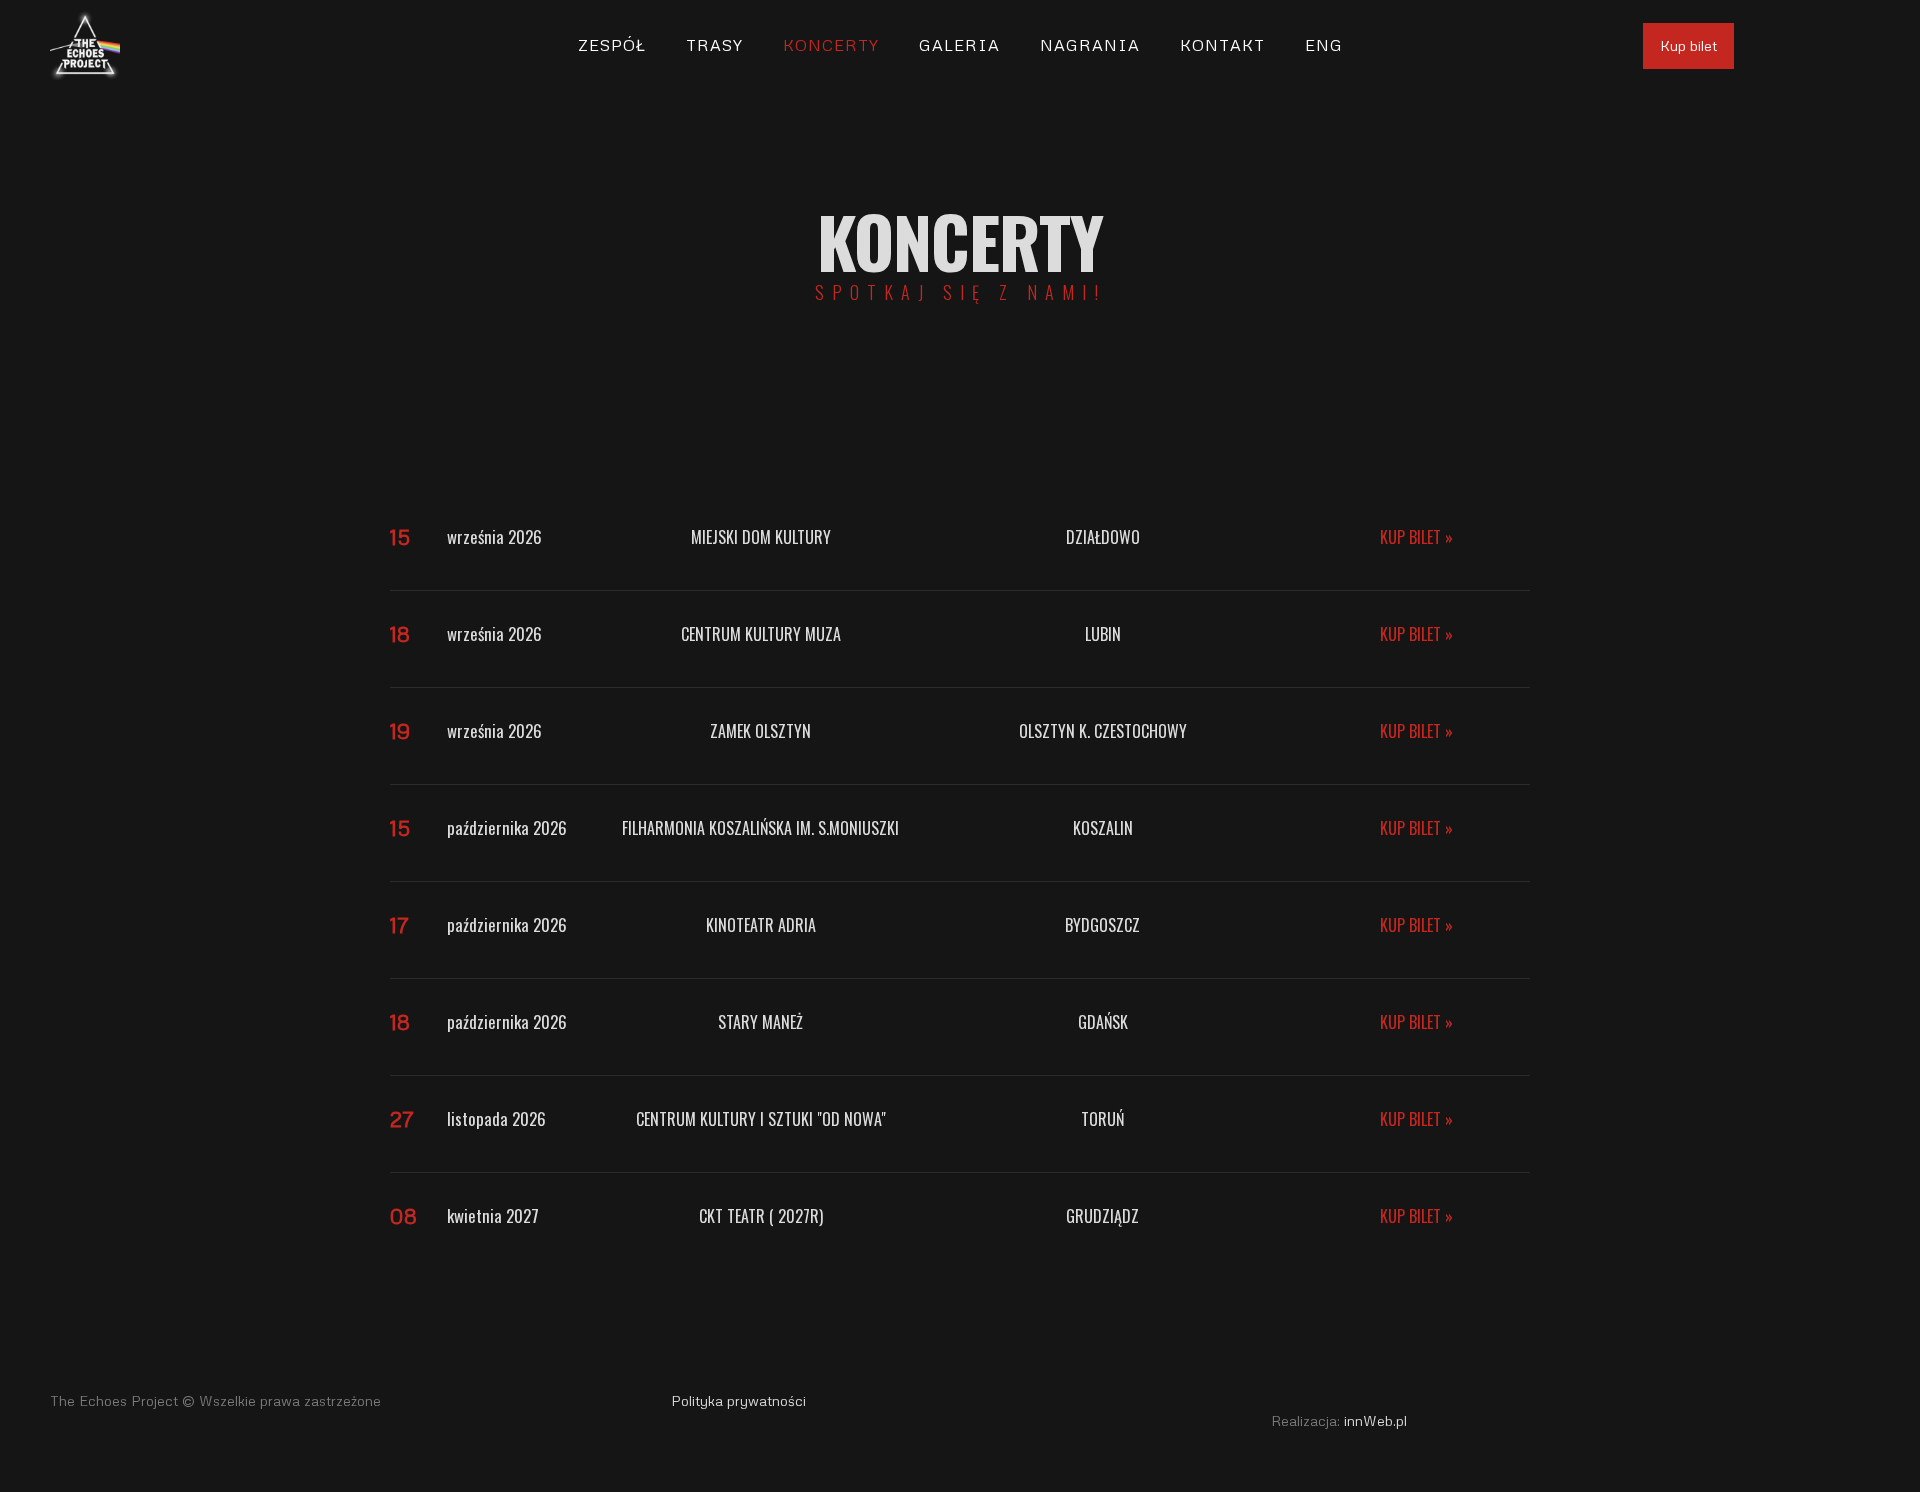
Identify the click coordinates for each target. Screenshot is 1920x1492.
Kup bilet (1688, 45)
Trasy (714, 45)
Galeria (959, 45)
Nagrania (1090, 45)
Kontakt (1222, 45)
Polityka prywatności (738, 1400)
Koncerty (831, 45)
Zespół (612, 45)
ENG (1324, 45)
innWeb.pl (1375, 1420)
